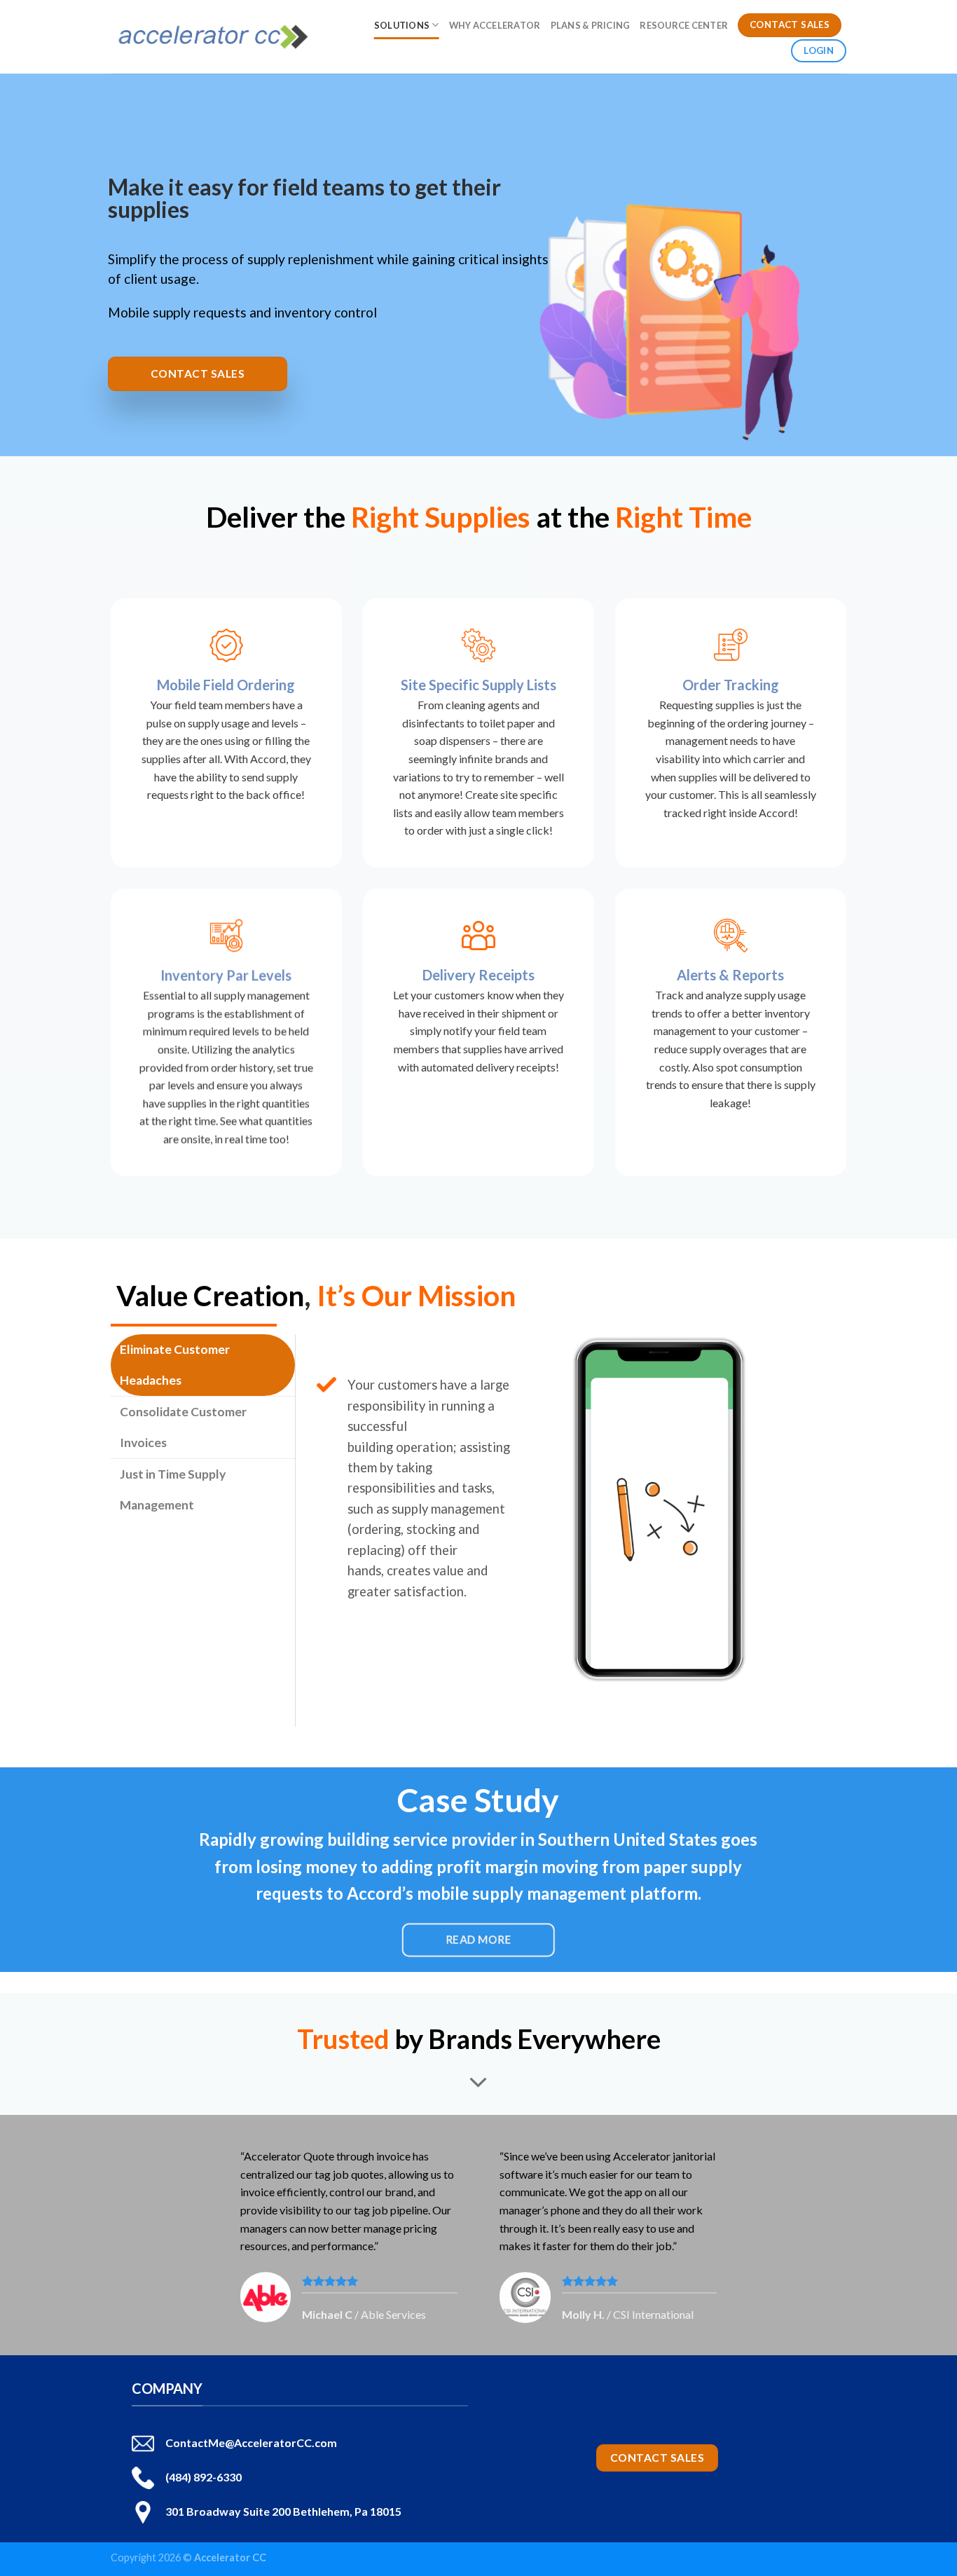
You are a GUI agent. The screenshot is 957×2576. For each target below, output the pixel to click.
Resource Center (684, 25)
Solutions (402, 25)
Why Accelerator (495, 25)
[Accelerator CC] (213, 37)
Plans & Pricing (591, 25)
